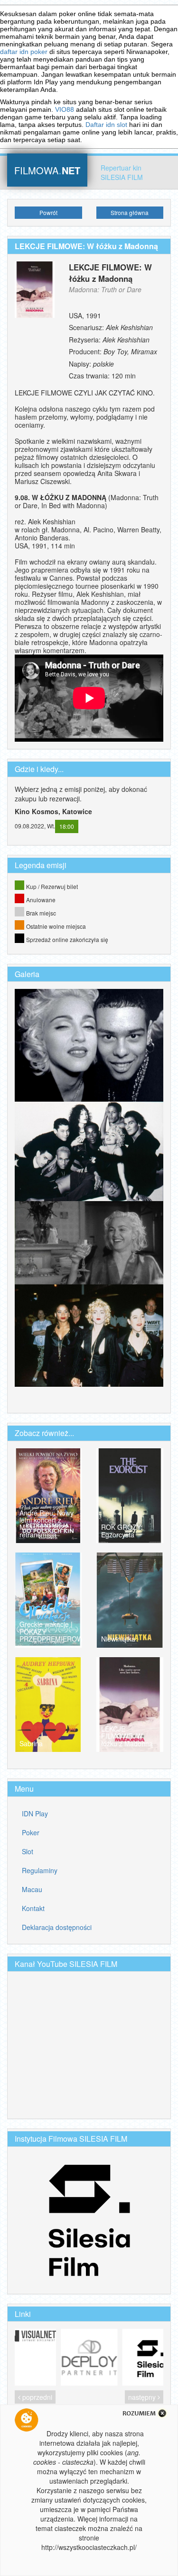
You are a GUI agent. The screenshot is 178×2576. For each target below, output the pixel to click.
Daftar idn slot (106, 125)
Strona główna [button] (130, 212)
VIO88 (65, 109)
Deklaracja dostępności (57, 1927)
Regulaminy (40, 1870)
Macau (32, 1889)
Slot (28, 1851)
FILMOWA (47, 169)
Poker (31, 1832)
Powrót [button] (48, 212)
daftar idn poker (24, 52)
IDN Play (35, 1813)
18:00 (67, 826)
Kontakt (33, 1908)
